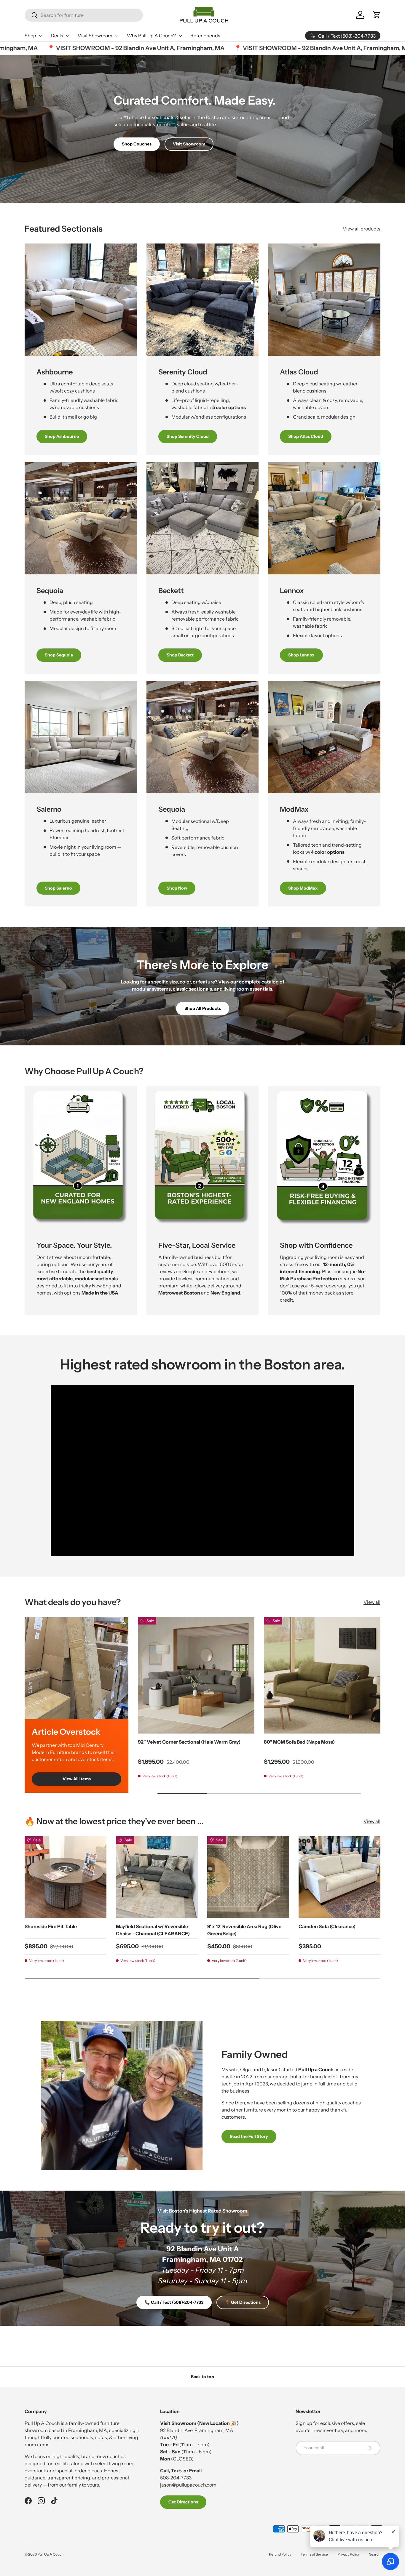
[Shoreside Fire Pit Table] (66, 1877)
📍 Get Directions (243, 2302)
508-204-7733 (176, 2478)
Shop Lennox (301, 655)
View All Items (77, 1779)
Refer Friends (205, 36)
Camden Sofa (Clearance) (327, 1926)
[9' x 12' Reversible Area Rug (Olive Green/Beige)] (248, 1877)
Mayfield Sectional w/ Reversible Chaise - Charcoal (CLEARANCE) (153, 1930)
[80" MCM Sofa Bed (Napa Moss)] (322, 1675)
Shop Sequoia (59, 655)
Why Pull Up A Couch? (151, 36)
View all (372, 1602)
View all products (362, 229)
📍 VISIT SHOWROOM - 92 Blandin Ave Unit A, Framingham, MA (93, 48)
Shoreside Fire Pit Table (51, 1926)
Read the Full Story (249, 2136)
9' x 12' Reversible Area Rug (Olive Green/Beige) (244, 1930)
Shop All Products (203, 1008)
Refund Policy (280, 2554)
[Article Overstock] (76, 1668)
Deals (57, 36)
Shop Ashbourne (62, 436)
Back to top (203, 2377)
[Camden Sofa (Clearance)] (339, 1877)
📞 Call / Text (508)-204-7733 (174, 2302)
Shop (30, 36)
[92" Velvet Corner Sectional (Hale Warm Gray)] (196, 1675)
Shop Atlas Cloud (306, 436)
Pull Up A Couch (50, 2554)
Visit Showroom (95, 36)
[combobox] (84, 15)
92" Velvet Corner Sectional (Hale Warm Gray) (189, 1742)
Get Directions (183, 2502)
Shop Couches (137, 144)
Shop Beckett (180, 655)
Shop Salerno (58, 888)
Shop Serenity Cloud (188, 436)
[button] (377, 15)
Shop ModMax (303, 888)
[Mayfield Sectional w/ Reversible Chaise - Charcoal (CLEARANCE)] (157, 1877)
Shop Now (177, 888)
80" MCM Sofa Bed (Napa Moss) (299, 1742)
